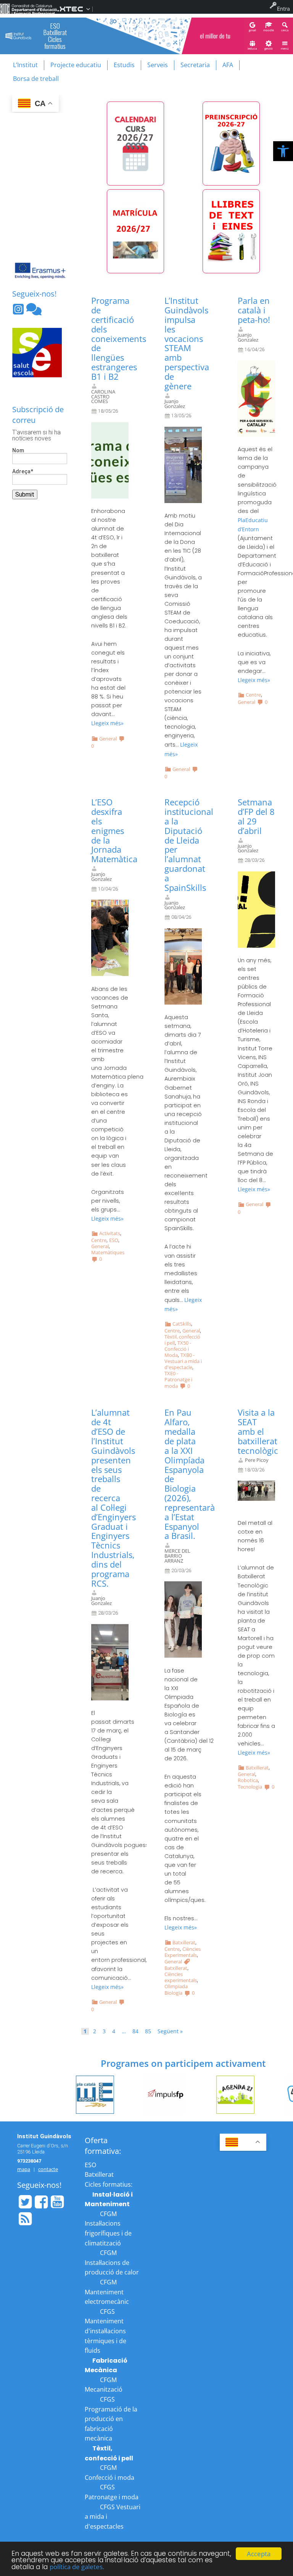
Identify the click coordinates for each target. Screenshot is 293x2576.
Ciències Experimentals (183, 1952)
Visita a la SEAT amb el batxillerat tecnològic (258, 1431)
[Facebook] (41, 2202)
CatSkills (182, 1324)
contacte (48, 2169)
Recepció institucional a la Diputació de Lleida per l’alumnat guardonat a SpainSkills (189, 845)
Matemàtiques (108, 1252)
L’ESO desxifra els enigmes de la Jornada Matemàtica (114, 831)
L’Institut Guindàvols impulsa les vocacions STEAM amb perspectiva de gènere (187, 343)
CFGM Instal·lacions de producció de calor (112, 2262)
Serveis (158, 65)
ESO (114, 1240)
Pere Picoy (257, 1460)
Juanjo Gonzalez (175, 404)
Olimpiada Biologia (176, 1990)
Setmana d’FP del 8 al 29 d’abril (256, 816)
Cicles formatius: (109, 2184)
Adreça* (23, 472)
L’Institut (25, 65)
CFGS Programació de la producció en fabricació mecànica (111, 2419)
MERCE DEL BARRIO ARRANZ (177, 1556)
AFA (228, 65)
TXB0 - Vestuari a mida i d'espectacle (183, 1361)
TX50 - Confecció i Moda (178, 1349)
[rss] (25, 2219)
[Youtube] (57, 2202)
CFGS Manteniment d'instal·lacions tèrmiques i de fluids (105, 2331)
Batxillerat (184, 1942)
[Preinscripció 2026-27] (231, 144)
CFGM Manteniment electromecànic (107, 2292)
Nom (18, 451)
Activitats (110, 1233)
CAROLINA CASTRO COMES (103, 397)
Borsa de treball (36, 79)
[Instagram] (19, 311)
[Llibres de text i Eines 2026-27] (231, 231)
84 (135, 2031)
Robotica (248, 1780)
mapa (24, 2169)
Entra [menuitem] (283, 9)
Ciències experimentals (181, 1977)
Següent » (170, 2031)
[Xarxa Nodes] (34, 311)
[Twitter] (25, 2202)
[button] (283, 151)
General (108, 739)
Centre (253, 695)
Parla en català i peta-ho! (254, 310)
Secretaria (195, 65)
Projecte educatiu (76, 65)
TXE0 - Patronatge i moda (178, 1380)
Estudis (124, 65)
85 (148, 2031)
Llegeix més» (107, 723)
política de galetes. (77, 2567)
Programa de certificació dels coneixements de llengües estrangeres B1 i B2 (119, 339)
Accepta (259, 2554)
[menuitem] (28, 9)
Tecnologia (250, 1787)
